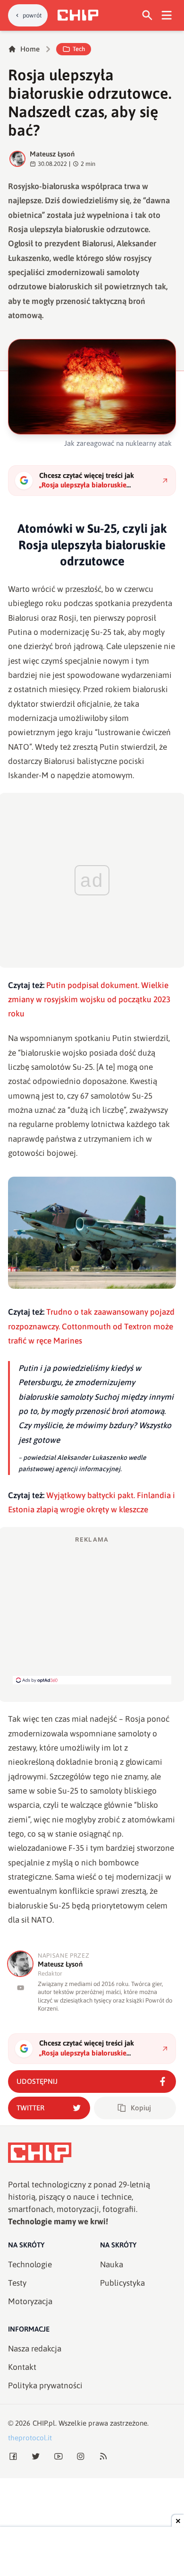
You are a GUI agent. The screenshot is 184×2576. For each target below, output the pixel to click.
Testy (17, 2283)
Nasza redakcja (35, 2349)
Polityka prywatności (45, 2385)
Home (30, 49)
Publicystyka (122, 2283)
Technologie (30, 2264)
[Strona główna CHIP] (78, 15)
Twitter (30, 2108)
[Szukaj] (147, 15)
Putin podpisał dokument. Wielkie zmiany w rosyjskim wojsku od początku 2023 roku (89, 1000)
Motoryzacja (30, 2301)
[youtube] (21, 1988)
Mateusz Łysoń (52, 154)
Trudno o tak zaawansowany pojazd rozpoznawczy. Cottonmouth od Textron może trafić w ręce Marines (91, 1326)
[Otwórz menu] (167, 15)
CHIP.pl (44, 2423)
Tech (79, 49)
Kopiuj (141, 2108)
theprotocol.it (30, 2438)
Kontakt (22, 2367)
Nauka (112, 2264)
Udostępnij (37, 2081)
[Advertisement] (92, 1610)
